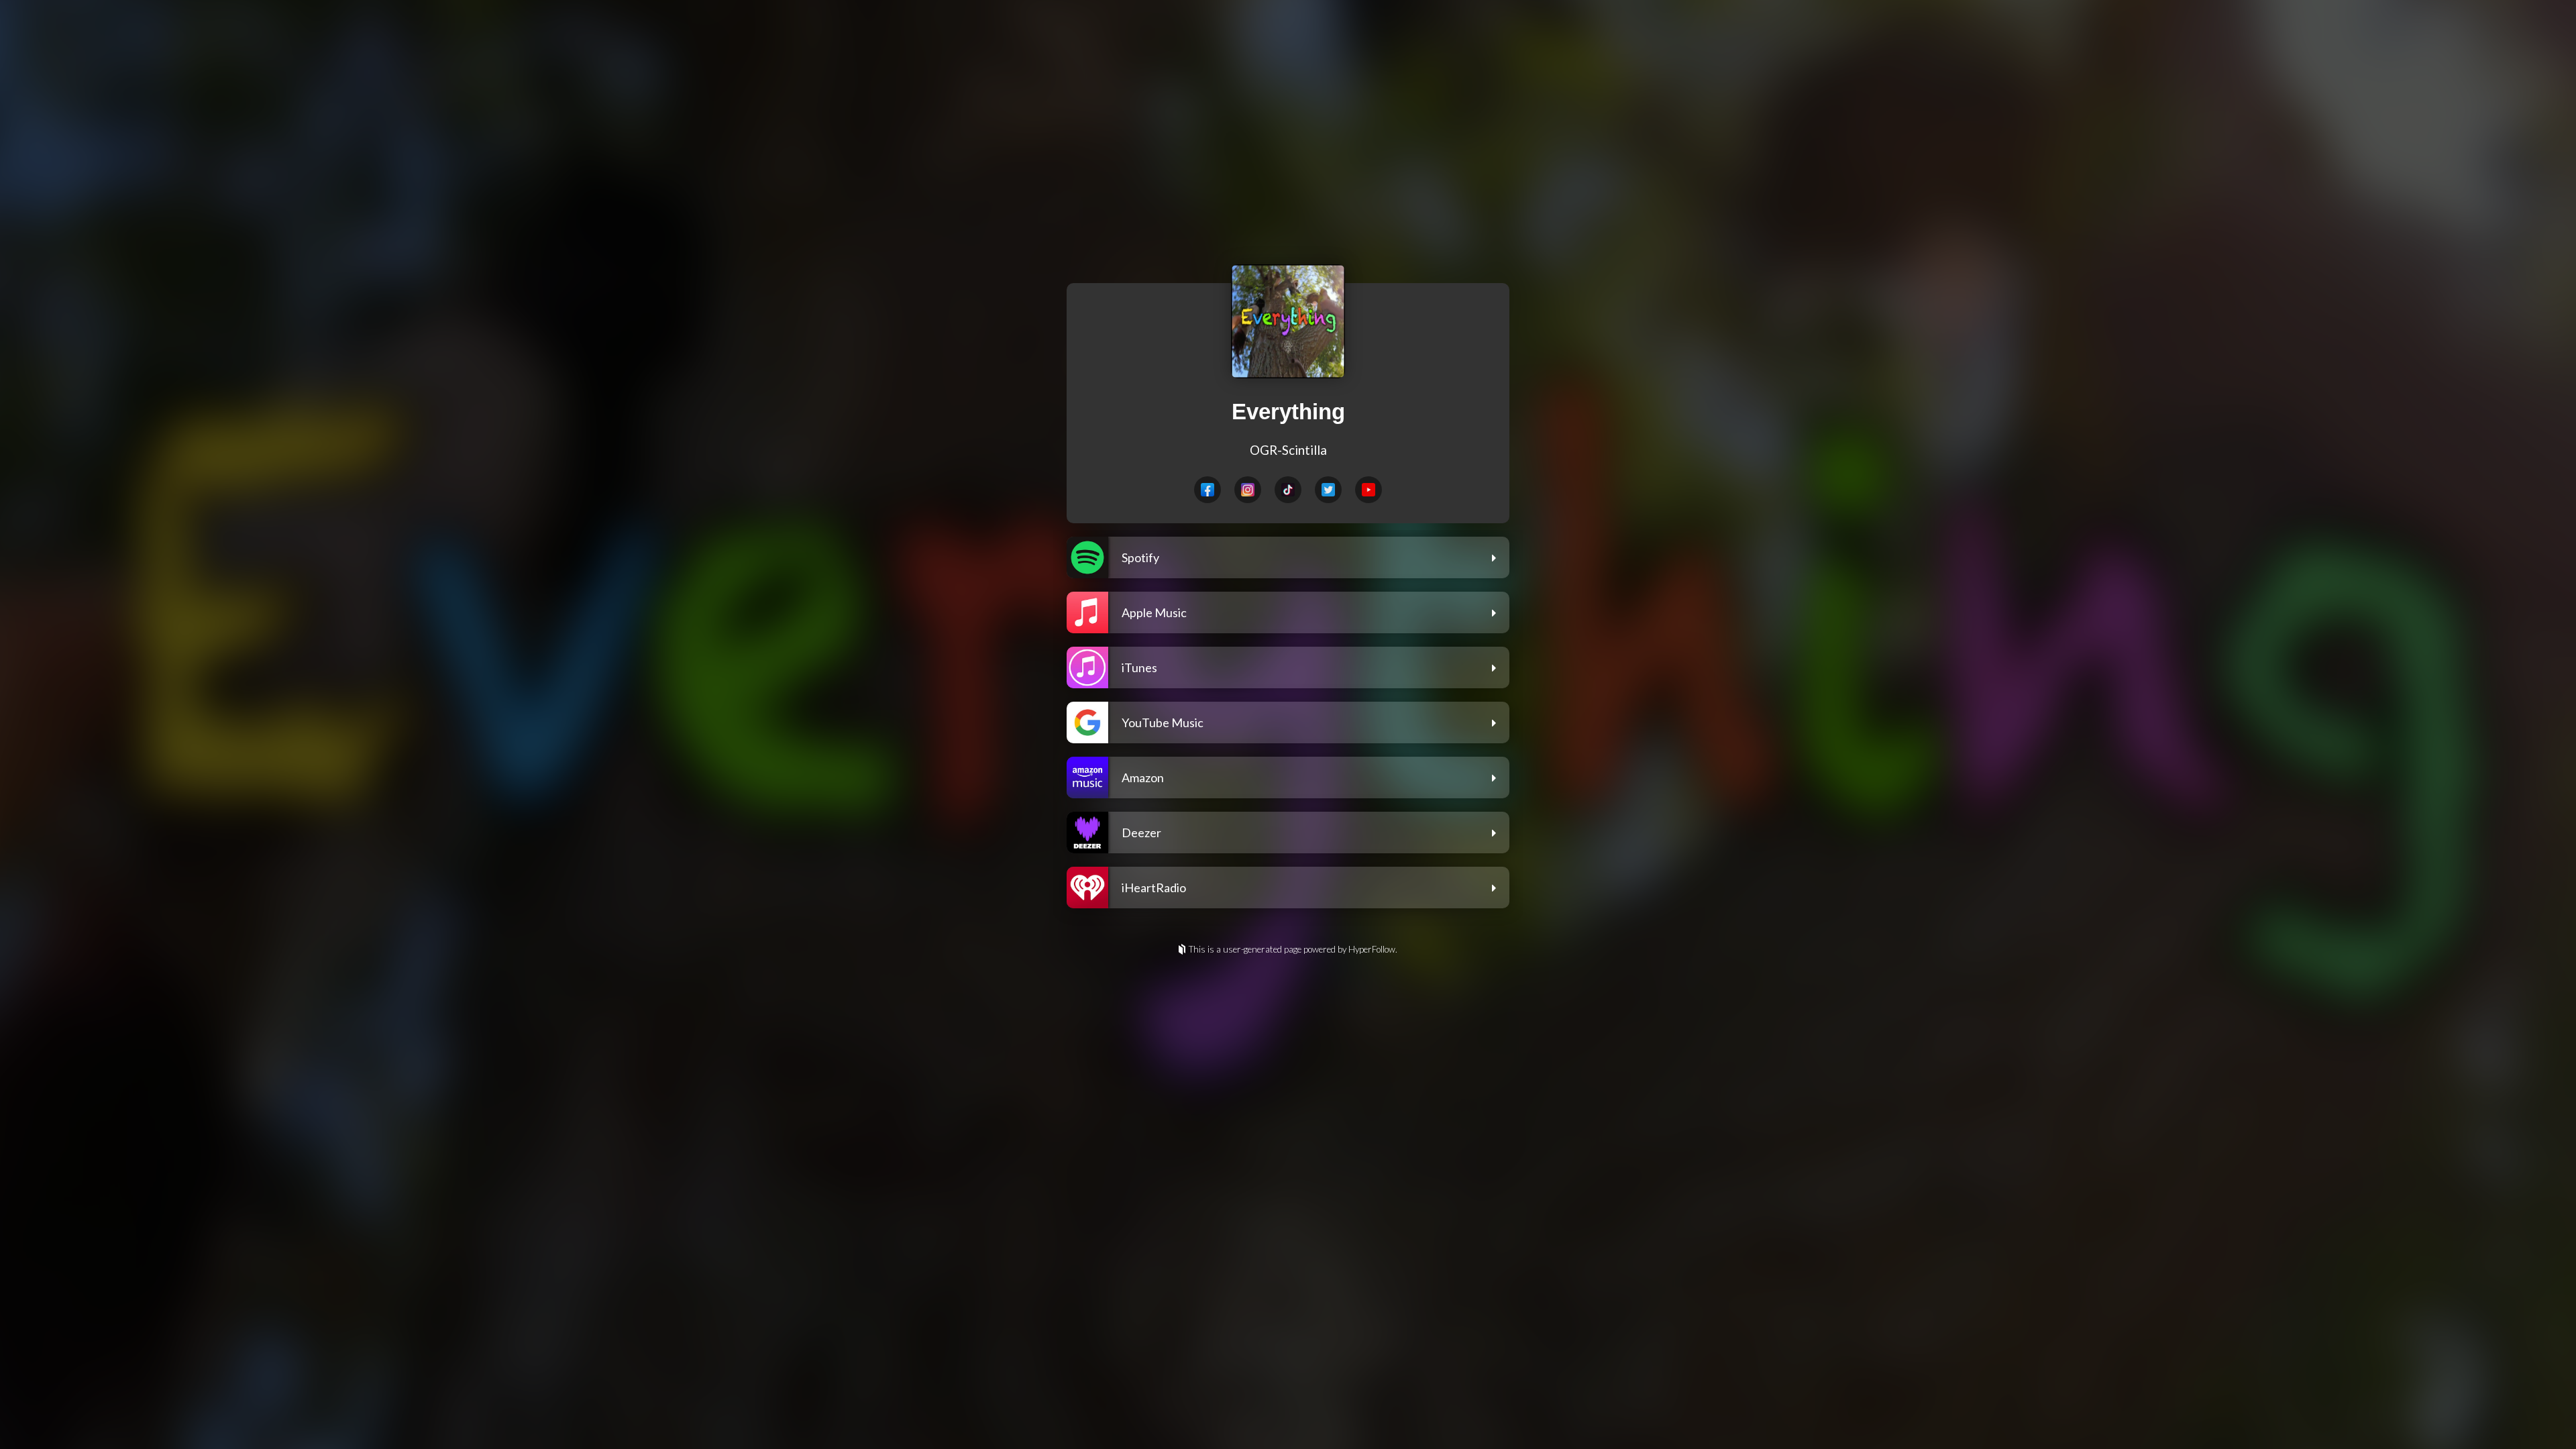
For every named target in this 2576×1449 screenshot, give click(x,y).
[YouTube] (1368, 490)
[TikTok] (1288, 490)
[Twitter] (1328, 490)
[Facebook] (1207, 490)
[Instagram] (1248, 490)
